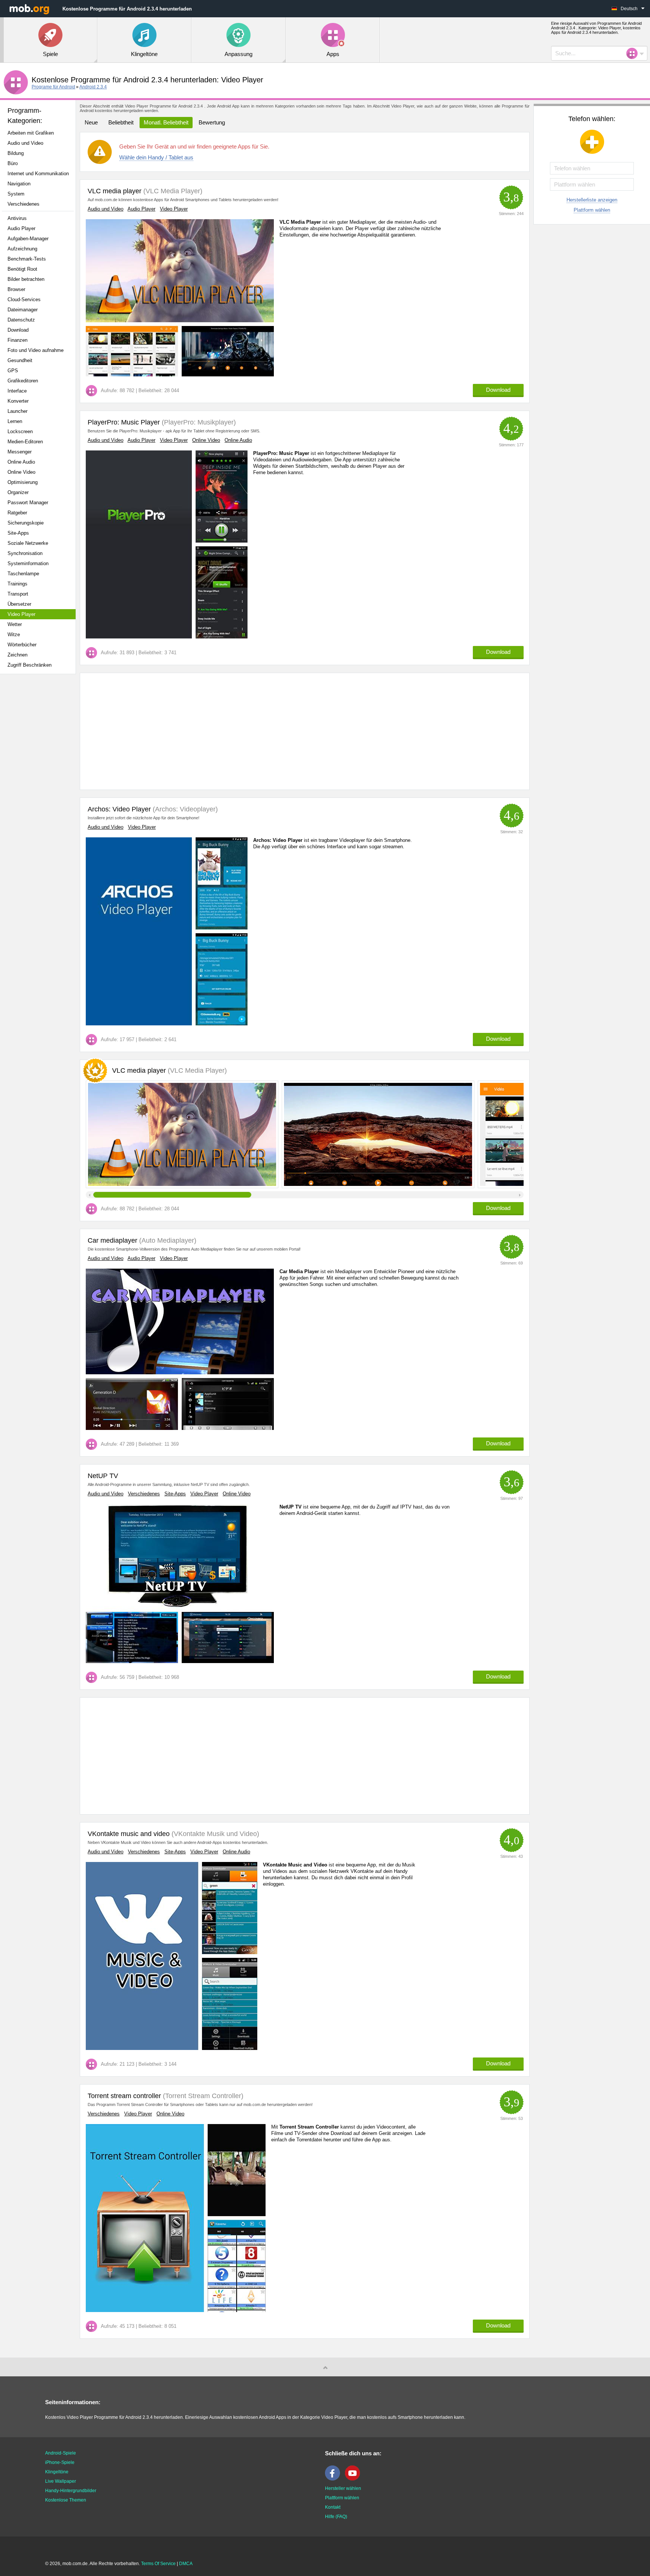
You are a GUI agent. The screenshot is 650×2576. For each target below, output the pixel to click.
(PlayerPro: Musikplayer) (198, 422)
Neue (91, 122)
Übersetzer (19, 604)
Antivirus (17, 218)
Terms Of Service (158, 2564)
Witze (14, 635)
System (16, 194)
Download (18, 330)
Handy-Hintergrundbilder (71, 2491)
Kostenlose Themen (66, 2500)
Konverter (18, 401)
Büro (13, 163)
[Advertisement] (40, 798)
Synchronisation (25, 553)
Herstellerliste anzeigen (592, 200)
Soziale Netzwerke (28, 543)
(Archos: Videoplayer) (184, 809)
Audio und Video (25, 143)
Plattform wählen (592, 210)
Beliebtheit (121, 122)
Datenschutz (21, 320)
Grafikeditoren (23, 381)
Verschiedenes (24, 204)
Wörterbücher (22, 645)
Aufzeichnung (22, 249)
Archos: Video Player (119, 809)
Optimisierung (23, 482)
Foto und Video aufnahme (36, 350)
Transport (18, 594)
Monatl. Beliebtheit (166, 122)
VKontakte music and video (129, 1834)
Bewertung (212, 122)
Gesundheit (20, 360)
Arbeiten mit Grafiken (31, 133)
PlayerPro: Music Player (124, 422)
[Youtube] (354, 2479)
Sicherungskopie (26, 523)
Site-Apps (18, 533)
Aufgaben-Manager (28, 239)
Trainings (17, 584)
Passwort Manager (28, 503)
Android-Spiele (61, 2453)
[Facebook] (334, 2479)
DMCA (186, 2564)
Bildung (16, 153)
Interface (17, 391)
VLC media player (115, 191)
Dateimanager (23, 310)
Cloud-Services (24, 299)
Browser (16, 289)
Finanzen (17, 340)
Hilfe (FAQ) (336, 2517)
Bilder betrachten (26, 279)
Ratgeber (17, 513)
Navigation (19, 184)
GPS (13, 371)
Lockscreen (20, 431)
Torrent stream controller (124, 2096)
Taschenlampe (23, 574)
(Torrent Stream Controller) (202, 2096)
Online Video (21, 472)
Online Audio (21, 462)
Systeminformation (28, 563)
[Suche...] (634, 53)
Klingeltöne (57, 2472)
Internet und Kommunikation (38, 174)
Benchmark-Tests (27, 259)
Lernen (15, 421)
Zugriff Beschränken (30, 665)
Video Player (21, 614)
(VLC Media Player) (172, 191)
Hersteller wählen (343, 2488)
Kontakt (333, 2507)
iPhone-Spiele (60, 2462)
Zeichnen (17, 655)
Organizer (18, 492)
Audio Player (21, 228)
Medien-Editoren (25, 442)
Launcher (17, 411)
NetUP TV (103, 1476)
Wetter (15, 624)
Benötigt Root (22, 269)
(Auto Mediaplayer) (167, 1240)
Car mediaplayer (112, 1240)
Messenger (20, 452)
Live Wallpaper (61, 2481)
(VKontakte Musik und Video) (214, 1834)
